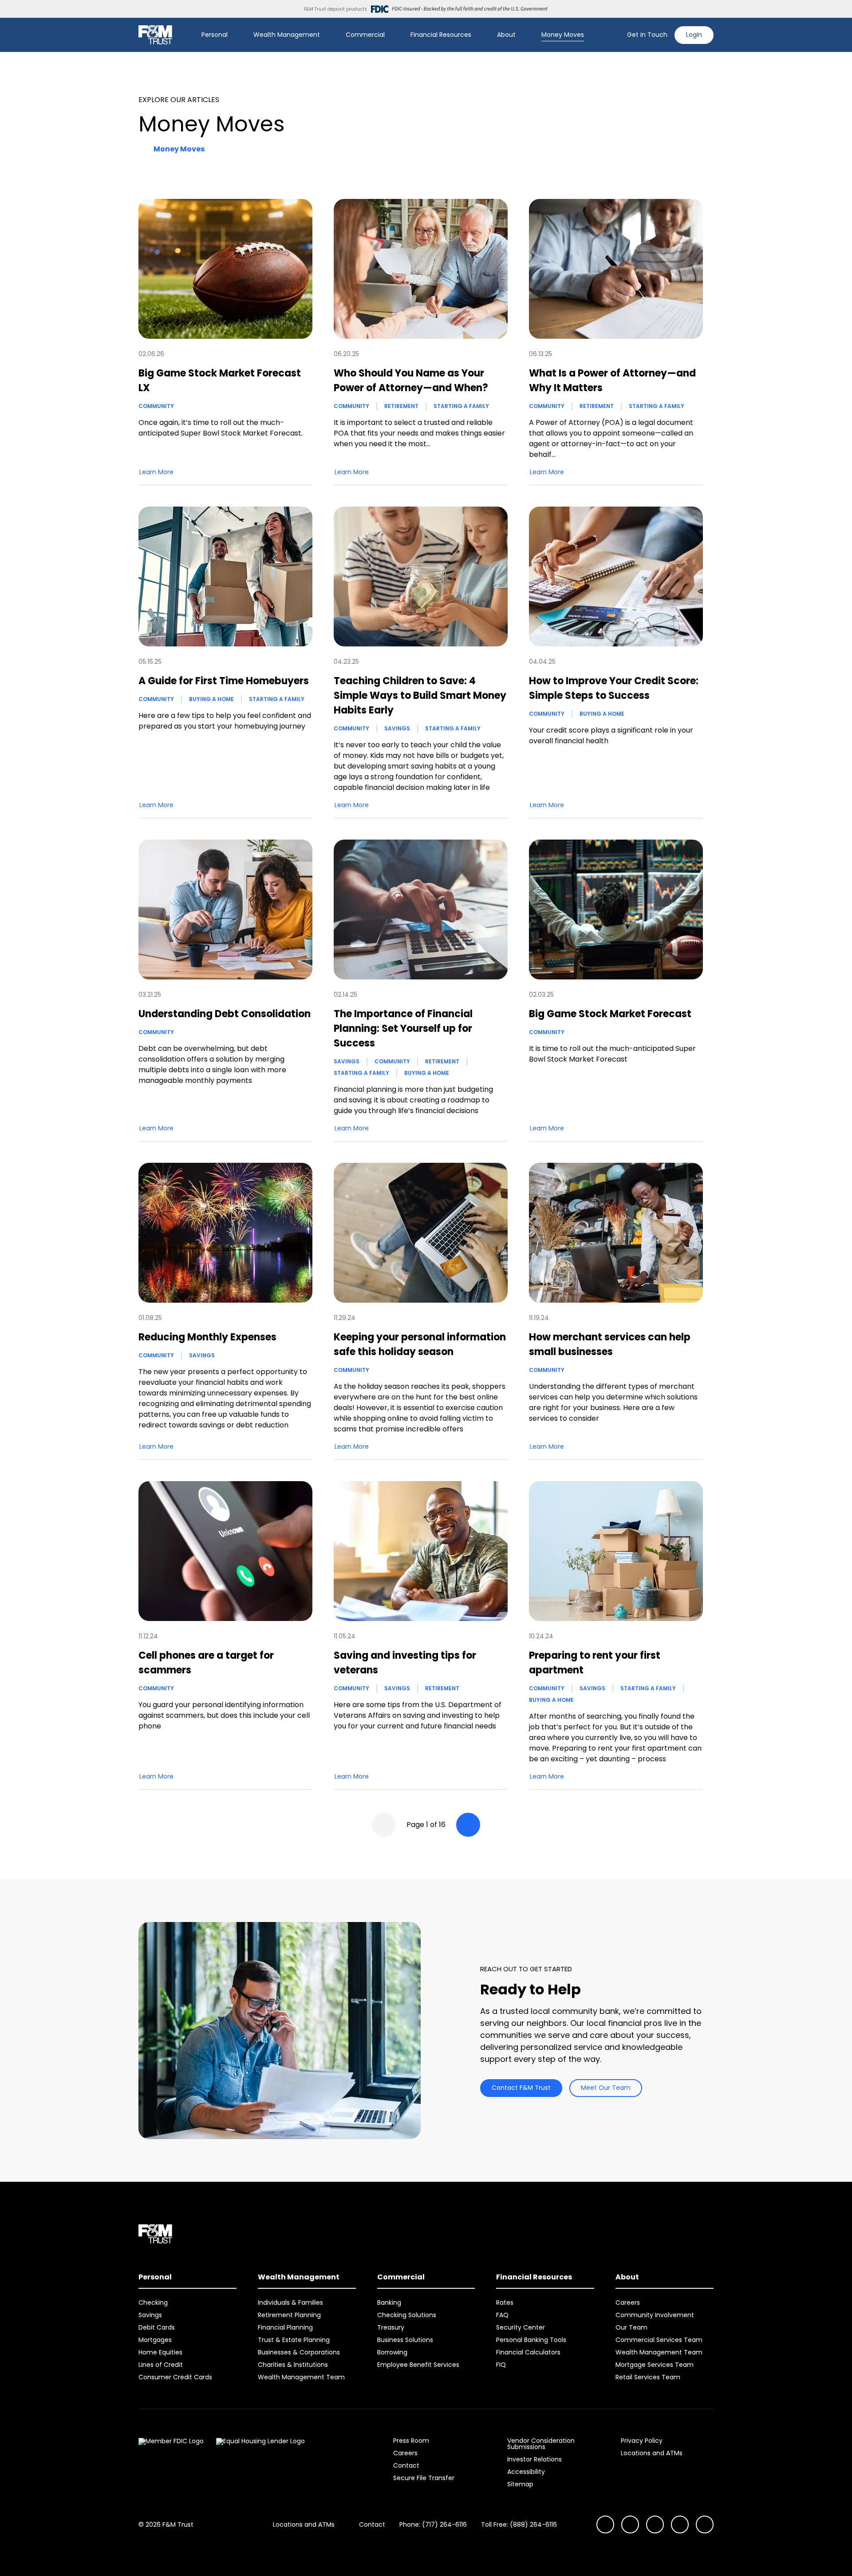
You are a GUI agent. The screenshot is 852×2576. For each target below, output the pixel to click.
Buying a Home (211, 699)
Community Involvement (655, 2315)
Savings (397, 728)
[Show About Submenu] (522, 35)
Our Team (631, 2327)
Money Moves (563, 35)
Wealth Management (287, 35)
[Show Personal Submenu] (234, 35)
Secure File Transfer (424, 2478)
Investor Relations (534, 2459)
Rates (505, 2303)
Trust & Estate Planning (294, 2340)
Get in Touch (647, 35)
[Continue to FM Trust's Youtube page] (630, 2524)
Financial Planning (285, 2327)
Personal (215, 35)
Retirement (401, 406)
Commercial (365, 35)
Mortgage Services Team (655, 2365)
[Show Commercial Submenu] (391, 35)
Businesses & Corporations (299, 2352)
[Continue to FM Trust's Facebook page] (705, 2524)
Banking (389, 2303)
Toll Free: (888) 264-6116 (519, 2524)
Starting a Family (461, 406)
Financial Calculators (528, 2352)
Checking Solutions (407, 2315)
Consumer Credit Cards (175, 2377)
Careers (628, 2303)
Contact (406, 2465)
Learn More (156, 472)
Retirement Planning (289, 2315)
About (506, 35)
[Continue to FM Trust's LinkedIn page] (655, 2524)
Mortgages (155, 2340)
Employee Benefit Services (418, 2365)
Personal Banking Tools (531, 2340)
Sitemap (520, 2484)
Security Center (521, 2327)
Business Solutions (405, 2340)
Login (694, 35)
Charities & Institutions (293, 2365)
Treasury (391, 2327)
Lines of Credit (161, 2365)
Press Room (411, 2441)
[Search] (615, 35)
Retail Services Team (648, 2377)
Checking (153, 2303)
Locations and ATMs (652, 2453)
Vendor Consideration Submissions (541, 2444)
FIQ (501, 2365)
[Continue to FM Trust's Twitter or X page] (680, 2524)
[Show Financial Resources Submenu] (477, 35)
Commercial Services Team (659, 2340)
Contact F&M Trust (521, 2088)
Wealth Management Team (301, 2377)
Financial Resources (441, 35)
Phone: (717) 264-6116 (433, 2524)
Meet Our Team (606, 2088)
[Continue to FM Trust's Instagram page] (605, 2524)
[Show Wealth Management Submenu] (326, 35)
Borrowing (392, 2352)
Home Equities (160, 2352)
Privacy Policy (642, 2441)
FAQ (502, 2315)
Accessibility (526, 2472)
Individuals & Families (290, 2303)
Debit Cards (157, 2327)
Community (156, 406)
